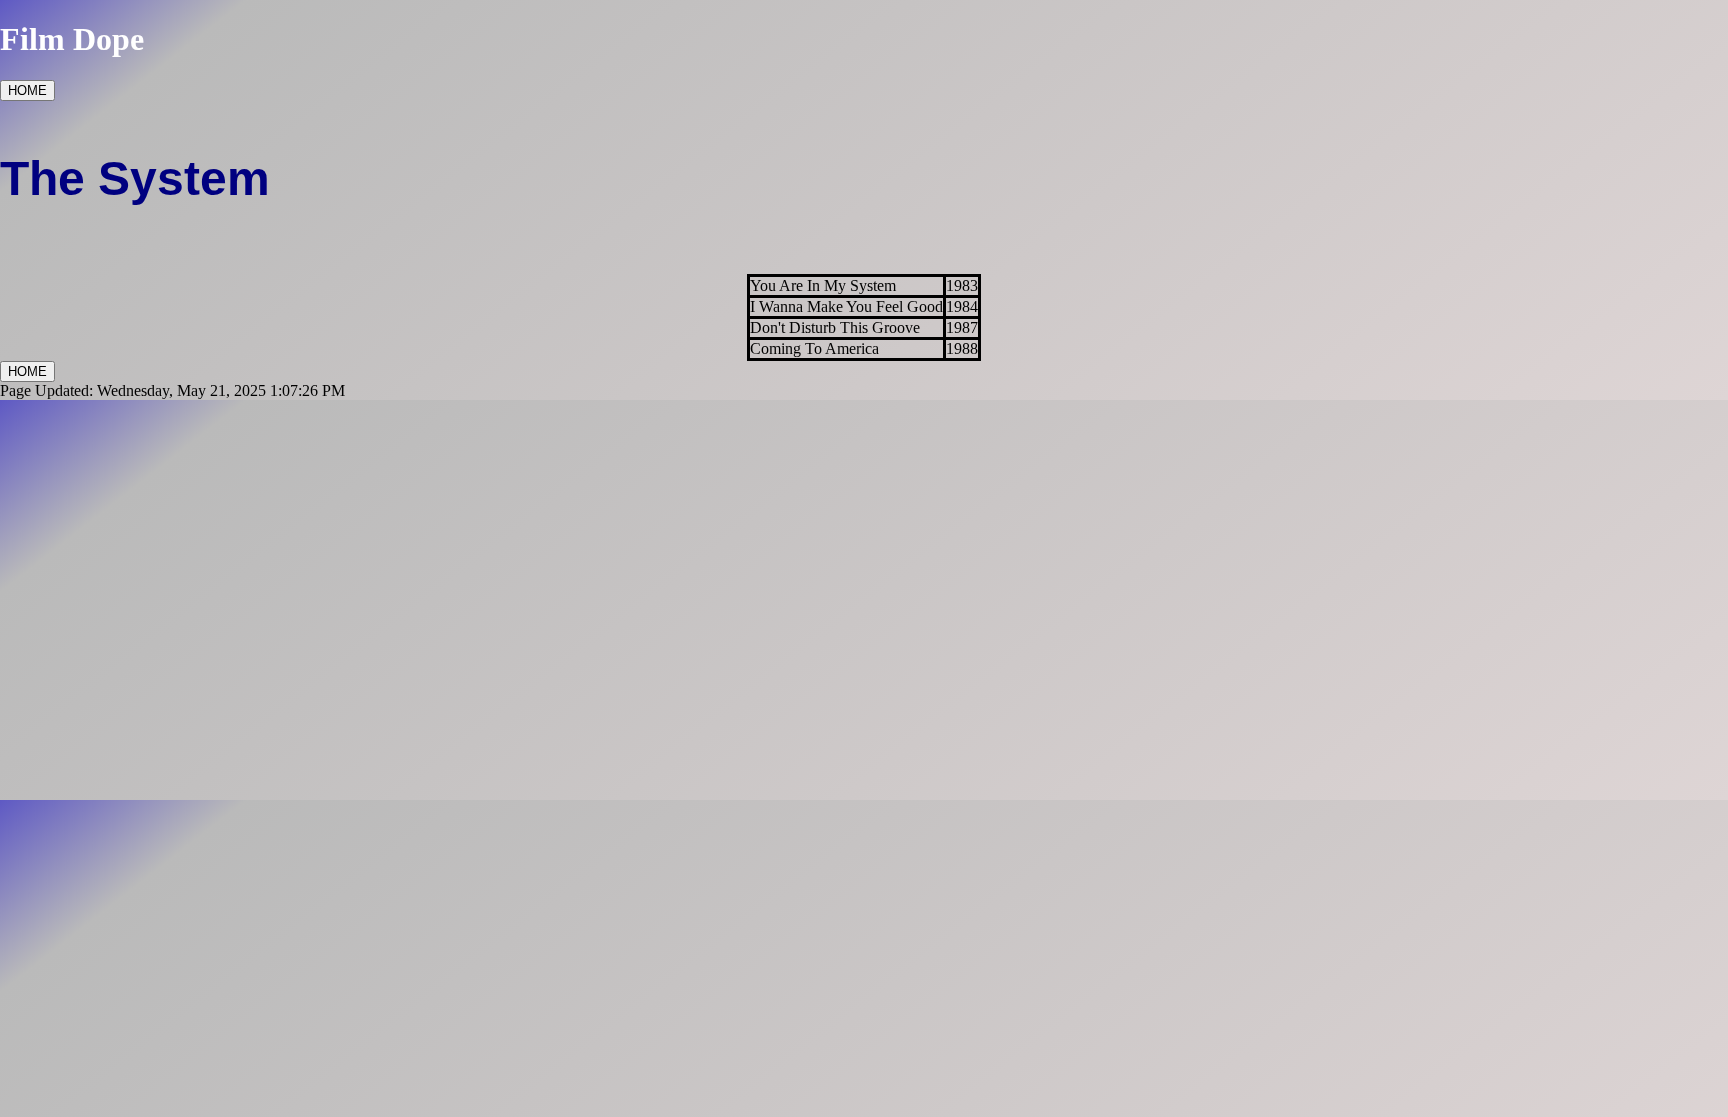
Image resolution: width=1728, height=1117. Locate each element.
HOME (27, 90)
